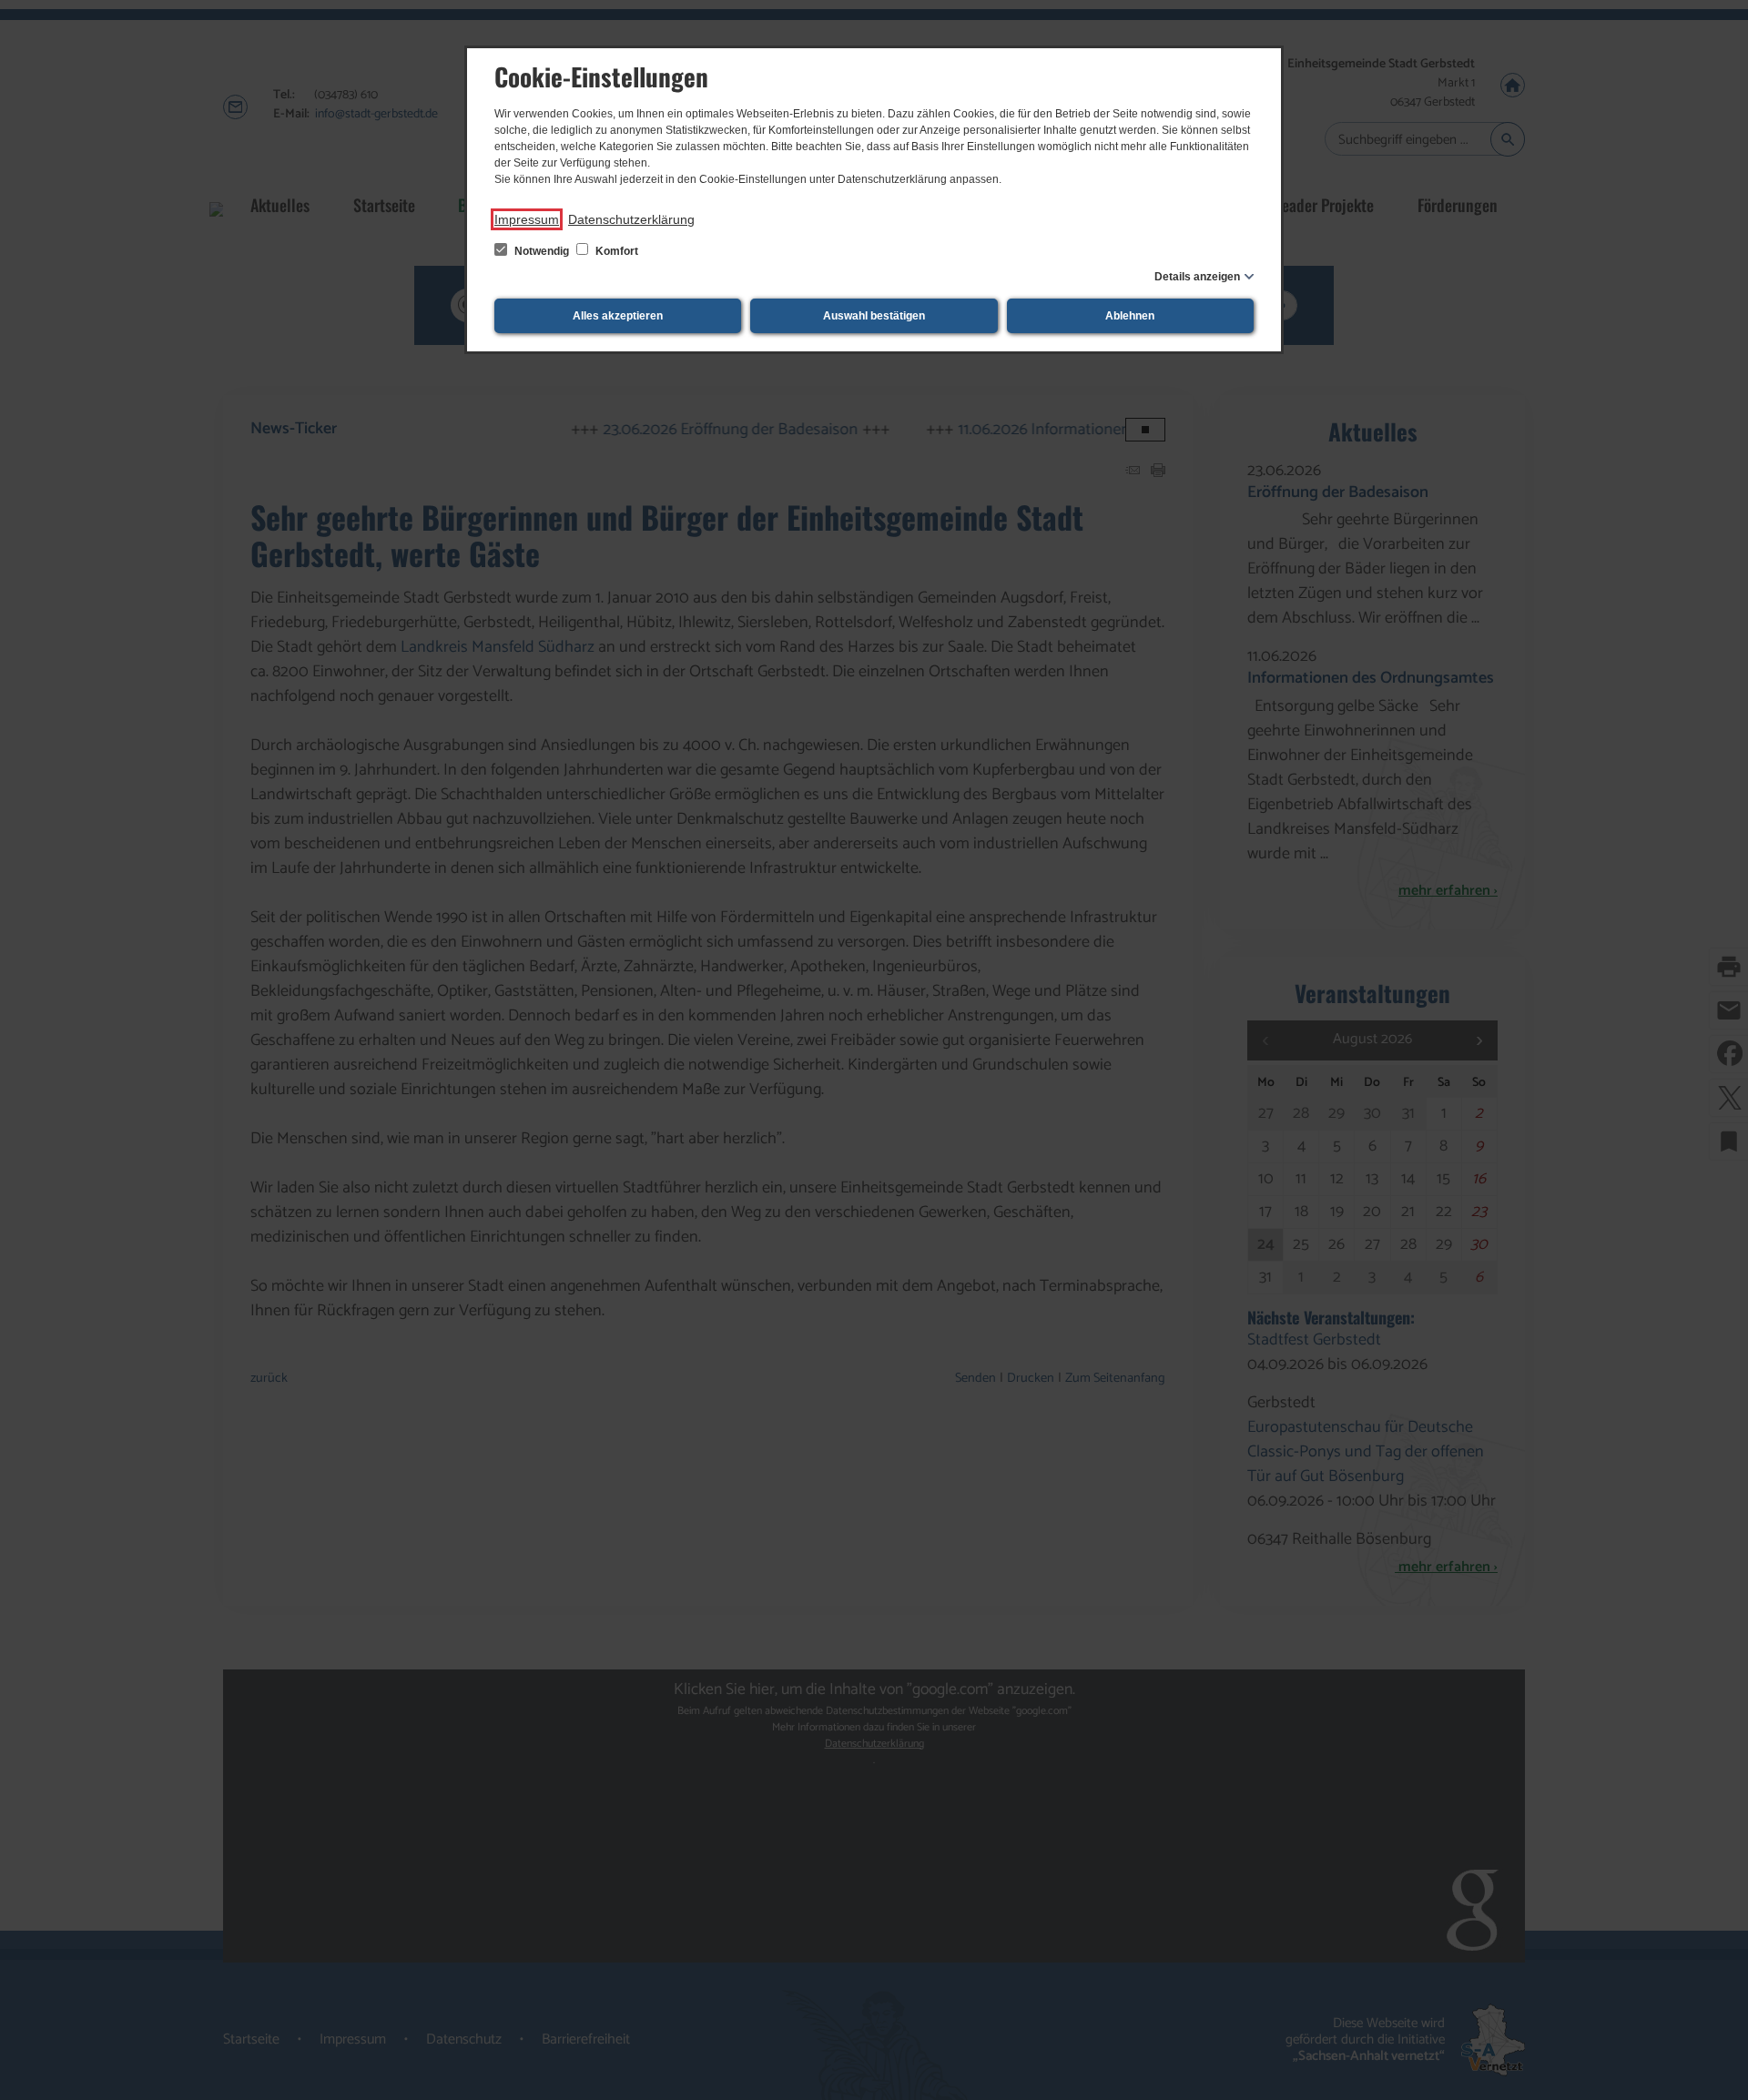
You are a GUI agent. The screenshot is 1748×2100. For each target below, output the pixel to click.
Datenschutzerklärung (631, 219)
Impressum (527, 219)
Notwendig (542, 251)
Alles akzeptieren (618, 316)
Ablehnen (1130, 316)
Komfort (615, 251)
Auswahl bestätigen (874, 316)
